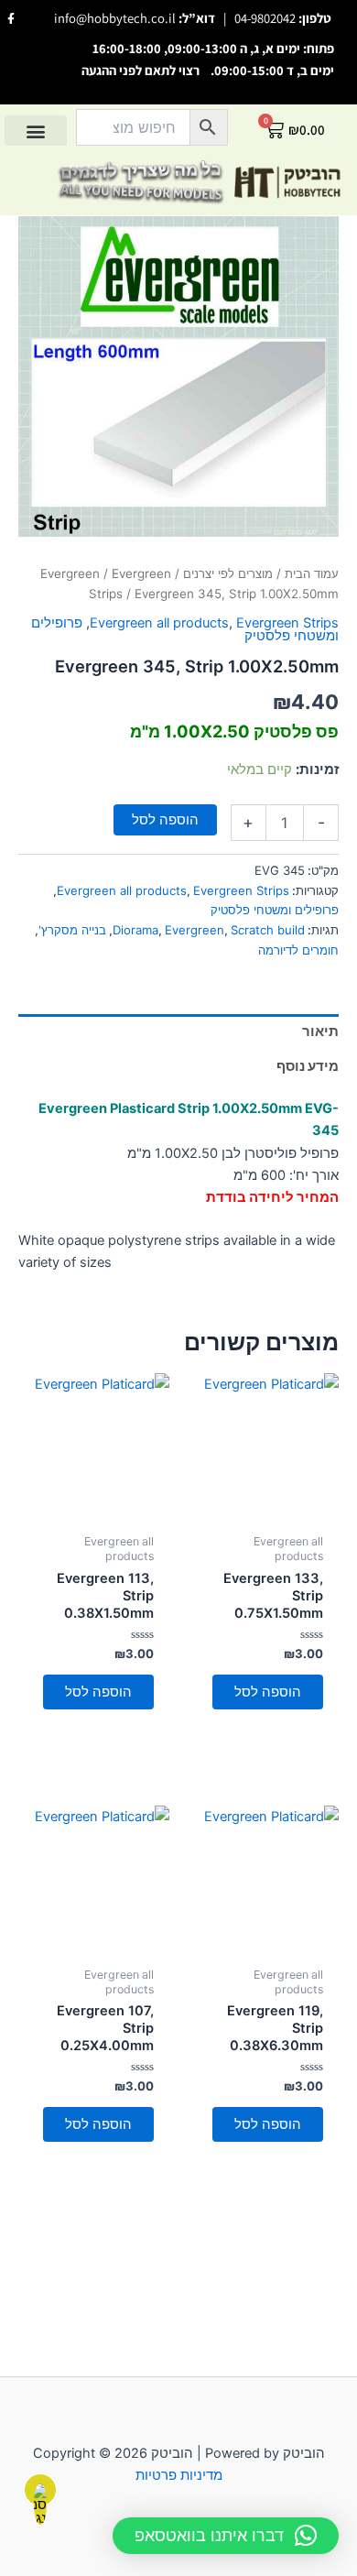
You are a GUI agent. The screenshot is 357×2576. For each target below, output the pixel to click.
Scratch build (268, 930)
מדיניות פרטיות (179, 2475)
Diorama (135, 930)
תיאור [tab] (320, 1031)
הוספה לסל (165, 820)
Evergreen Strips (287, 623)
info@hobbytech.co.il (115, 18)
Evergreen (70, 573)
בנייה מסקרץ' (72, 930)
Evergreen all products (159, 623)
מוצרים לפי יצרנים (228, 573)
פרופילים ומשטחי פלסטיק (275, 910)
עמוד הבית (312, 573)
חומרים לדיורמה (298, 950)
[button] (36, 131)
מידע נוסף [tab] (308, 1066)
